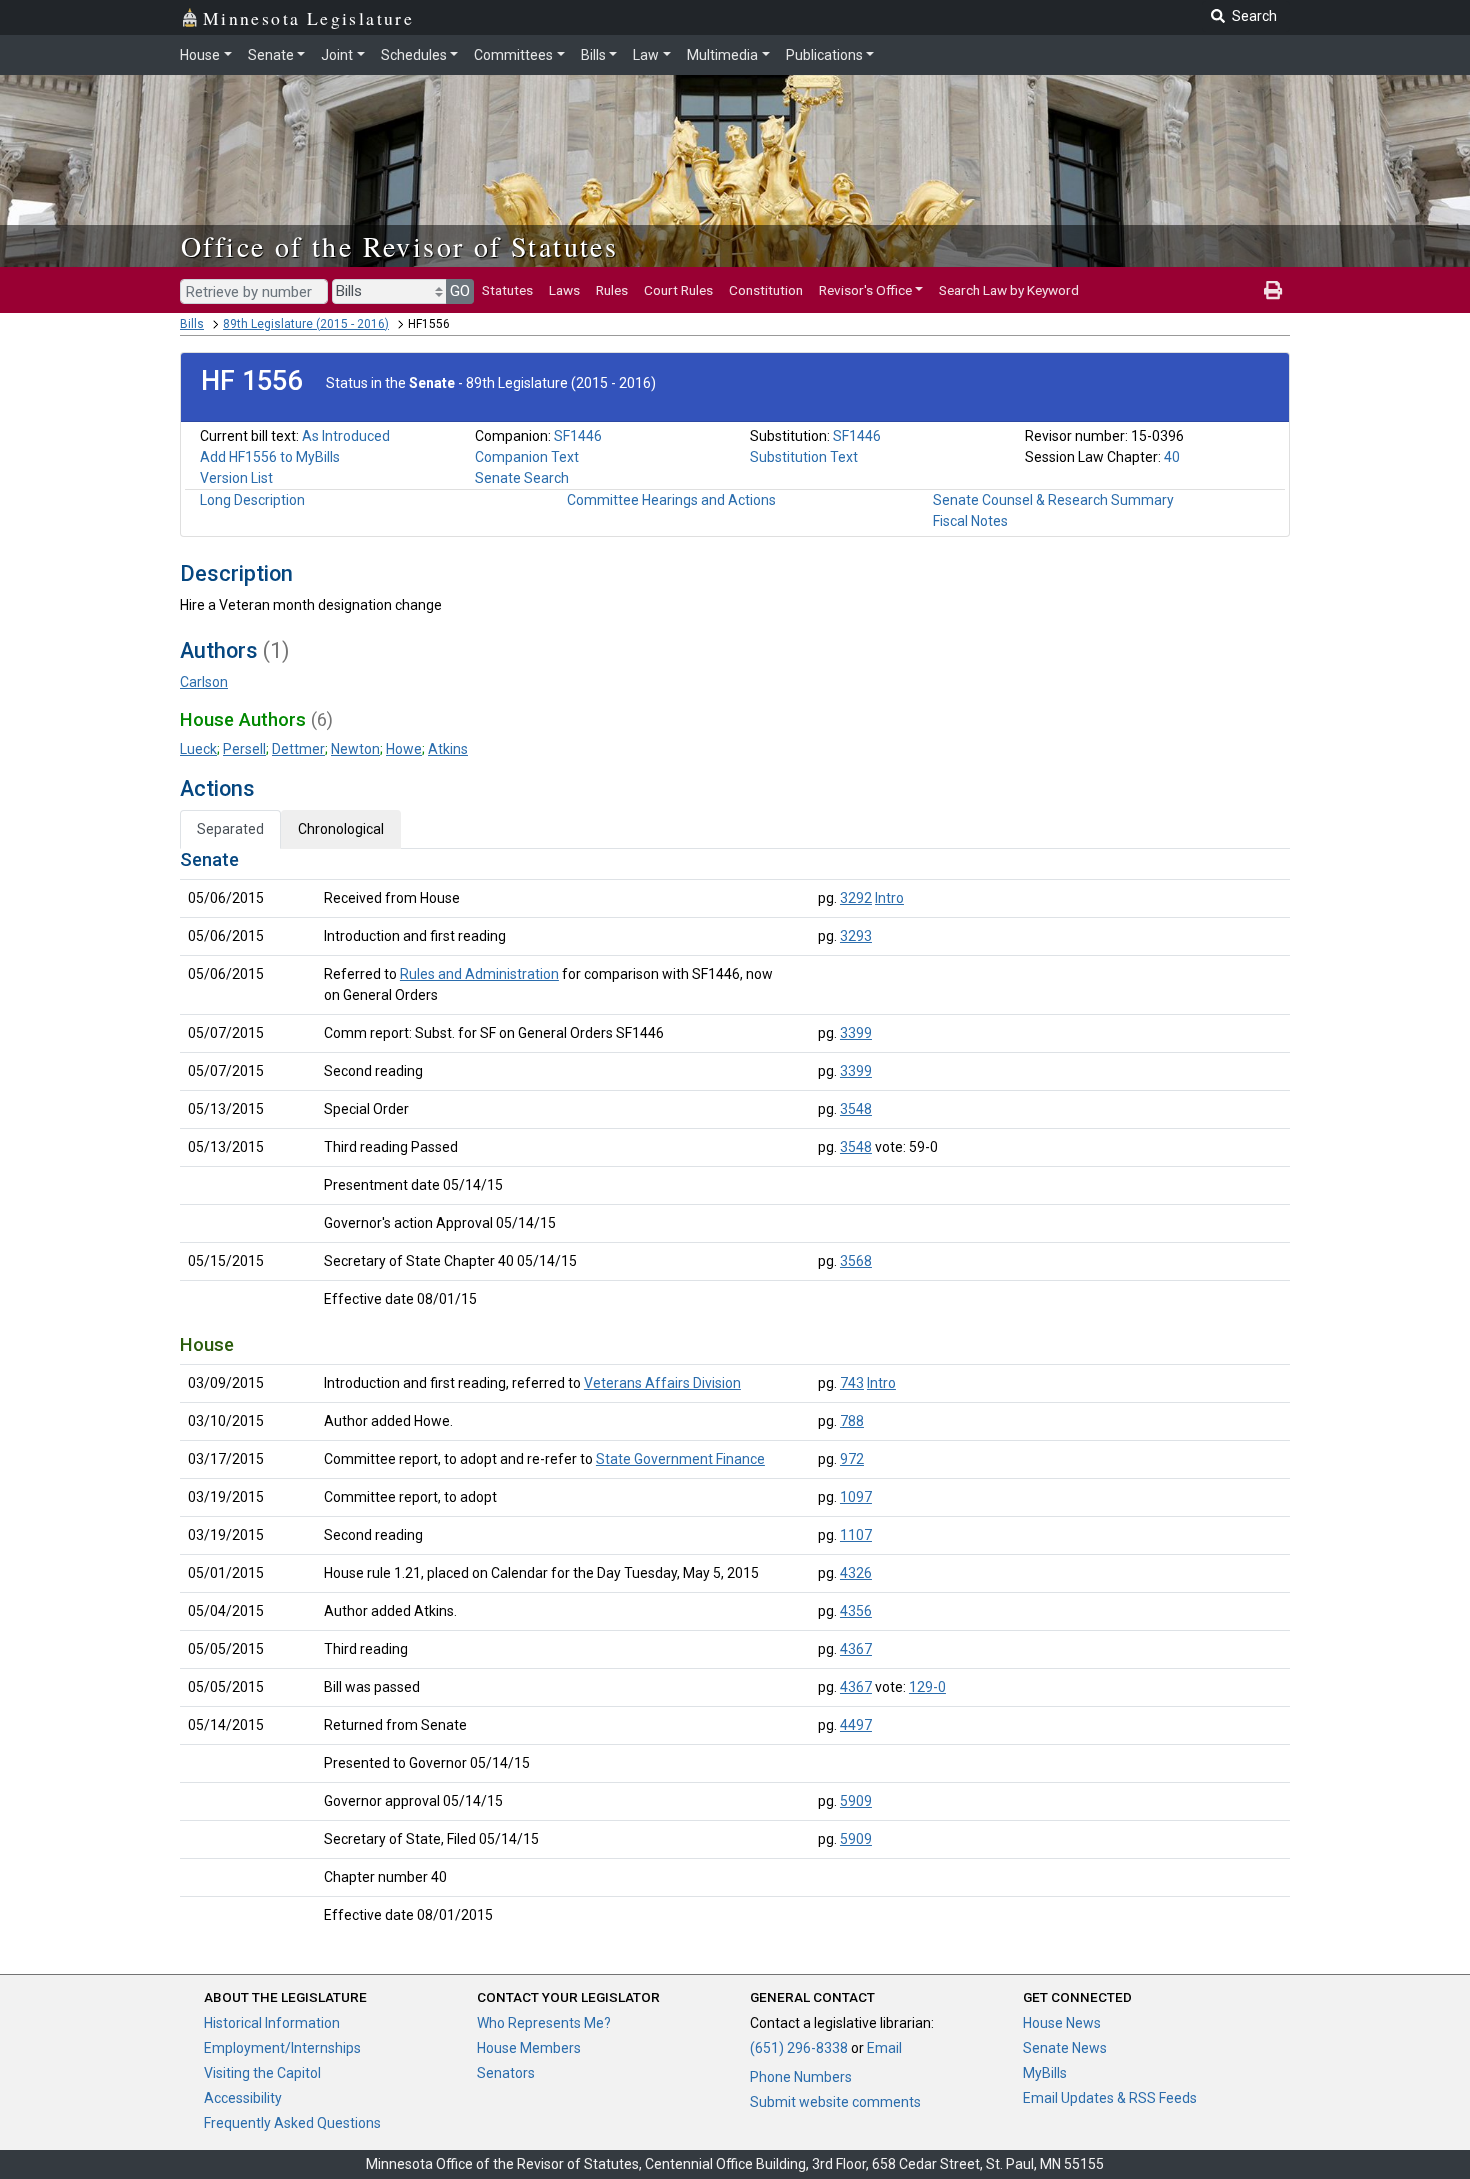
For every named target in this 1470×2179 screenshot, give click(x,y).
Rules (612, 290)
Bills (593, 55)
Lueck (198, 749)
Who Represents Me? (544, 2023)
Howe (404, 749)
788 (852, 1421)
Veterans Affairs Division (662, 1383)
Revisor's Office (865, 290)
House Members (529, 2048)
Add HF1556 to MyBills (270, 457)
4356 (856, 1611)
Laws (564, 290)
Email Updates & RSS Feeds (1110, 2098)
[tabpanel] (735, 1391)
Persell (244, 749)
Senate (271, 55)
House (200, 55)
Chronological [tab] (341, 829)
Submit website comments (835, 2102)
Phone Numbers (801, 2077)
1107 (856, 1535)
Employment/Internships (282, 2048)
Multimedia (722, 55)
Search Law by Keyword (1009, 290)
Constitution (766, 290)
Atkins (448, 749)
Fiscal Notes (970, 521)
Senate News (1065, 2048)
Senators (506, 2073)
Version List (236, 478)
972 (852, 1459)
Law (646, 55)
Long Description (252, 500)
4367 (856, 1649)
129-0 (927, 1687)
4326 (856, 1573)
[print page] (1273, 290)
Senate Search (522, 478)
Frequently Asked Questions (292, 2123)
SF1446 (578, 436)
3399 (856, 1033)
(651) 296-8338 (799, 2048)
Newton (355, 749)
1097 (856, 1497)
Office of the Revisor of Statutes (399, 246)
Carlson (204, 682)
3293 (856, 936)
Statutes (507, 290)
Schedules (414, 55)
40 (1172, 457)
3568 (856, 1261)
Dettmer (298, 749)
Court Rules (678, 290)
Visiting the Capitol (262, 2073)
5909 (856, 1801)
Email (884, 2048)
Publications (824, 55)
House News (1062, 2023)
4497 (856, 1725)
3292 (856, 898)
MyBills (1045, 2073)
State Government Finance (680, 1459)
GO (460, 291)
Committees (513, 55)
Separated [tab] (230, 829)
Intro (889, 898)
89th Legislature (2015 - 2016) (306, 324)
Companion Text (527, 457)
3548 (856, 1109)
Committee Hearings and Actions (671, 500)
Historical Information (272, 2023)
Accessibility (243, 2098)
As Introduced (346, 436)
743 (852, 1383)
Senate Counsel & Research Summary (1053, 500)
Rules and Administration (479, 974)
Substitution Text (804, 457)
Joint (337, 55)
